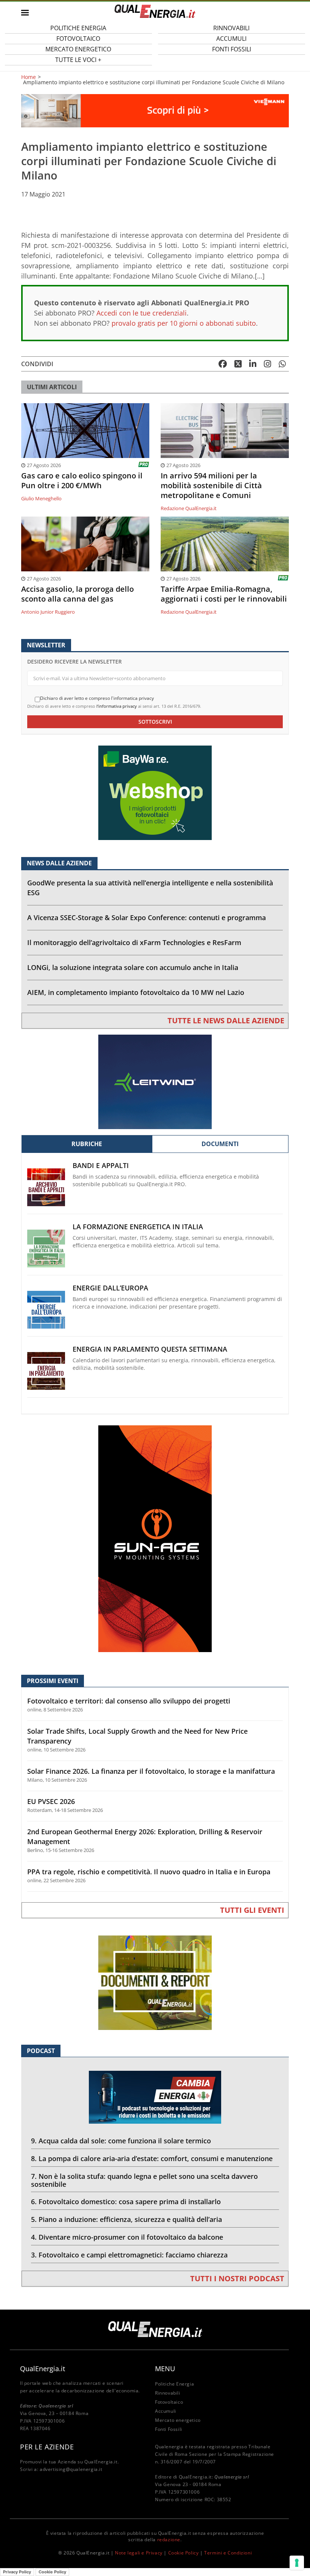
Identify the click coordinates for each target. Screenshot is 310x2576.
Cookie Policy (184, 2553)
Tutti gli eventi (252, 1910)
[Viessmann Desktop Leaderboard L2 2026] (155, 110)
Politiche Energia (174, 2384)
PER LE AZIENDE (47, 2447)
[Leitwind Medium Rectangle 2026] (155, 1081)
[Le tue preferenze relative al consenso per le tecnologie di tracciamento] (297, 2563)
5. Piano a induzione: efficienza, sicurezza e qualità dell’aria (126, 2219)
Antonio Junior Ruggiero (48, 612)
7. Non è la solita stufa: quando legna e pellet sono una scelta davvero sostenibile (144, 2180)
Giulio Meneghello (41, 498)
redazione (169, 2540)
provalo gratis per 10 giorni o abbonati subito (184, 323)
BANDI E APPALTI (101, 1166)
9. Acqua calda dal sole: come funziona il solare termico (121, 2141)
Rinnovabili (168, 2393)
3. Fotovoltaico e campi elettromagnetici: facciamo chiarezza (129, 2255)
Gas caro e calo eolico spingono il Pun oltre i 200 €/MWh (82, 481)
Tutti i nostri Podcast (237, 2278)
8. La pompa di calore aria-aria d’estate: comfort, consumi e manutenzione (152, 2158)
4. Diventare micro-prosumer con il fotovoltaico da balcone (127, 2237)
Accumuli (166, 2411)
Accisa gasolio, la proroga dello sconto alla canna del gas (77, 594)
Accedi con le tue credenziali (142, 313)
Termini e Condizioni (228, 2553)
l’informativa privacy (117, 706)
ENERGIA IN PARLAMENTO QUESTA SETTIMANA (150, 1349)
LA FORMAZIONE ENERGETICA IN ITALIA (138, 1227)
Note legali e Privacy (139, 2553)
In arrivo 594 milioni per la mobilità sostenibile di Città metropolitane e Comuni (211, 486)
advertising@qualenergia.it (71, 2469)
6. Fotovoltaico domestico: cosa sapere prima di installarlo (126, 2202)
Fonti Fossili (232, 49)
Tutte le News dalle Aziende (226, 1020)
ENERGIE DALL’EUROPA (110, 1288)
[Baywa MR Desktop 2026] (155, 792)
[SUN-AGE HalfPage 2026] (155, 1538)
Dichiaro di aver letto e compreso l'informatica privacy (97, 698)
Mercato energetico (178, 2420)
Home (29, 77)
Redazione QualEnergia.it (189, 508)
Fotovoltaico (169, 2402)
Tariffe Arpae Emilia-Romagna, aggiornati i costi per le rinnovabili (224, 594)
